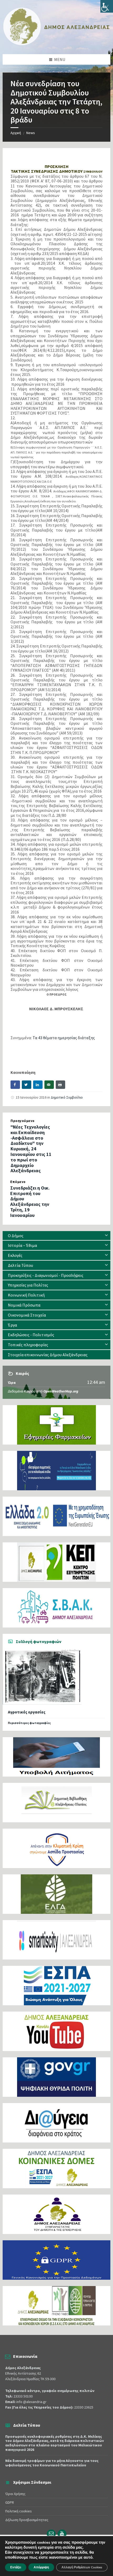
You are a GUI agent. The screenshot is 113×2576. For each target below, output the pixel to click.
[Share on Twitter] (27, 1085)
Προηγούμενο (23, 1121)
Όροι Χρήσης (15, 2494)
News (31, 133)
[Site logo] (56, 44)
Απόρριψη (41, 2567)
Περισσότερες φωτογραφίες (29, 1723)
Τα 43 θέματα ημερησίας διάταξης (64, 1038)
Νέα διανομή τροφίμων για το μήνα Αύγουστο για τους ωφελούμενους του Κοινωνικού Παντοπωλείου (52, 2463)
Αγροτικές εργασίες (27, 1712)
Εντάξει (16, 2567)
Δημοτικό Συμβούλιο (67, 1097)
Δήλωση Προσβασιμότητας (27, 2520)
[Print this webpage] (60, 1085)
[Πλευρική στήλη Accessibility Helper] (107, 6)
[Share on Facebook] (15, 1085)
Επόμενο (18, 1182)
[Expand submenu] (106, 1236)
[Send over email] (49, 1085)
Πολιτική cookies (19, 2511)
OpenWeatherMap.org (61, 1391)
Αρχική (16, 133)
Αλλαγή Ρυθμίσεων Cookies (82, 2567)
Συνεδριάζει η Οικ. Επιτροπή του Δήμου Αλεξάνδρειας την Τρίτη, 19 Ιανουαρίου (30, 1202)
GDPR (10, 2502)
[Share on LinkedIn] (38, 1085)
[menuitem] (56, 1236)
